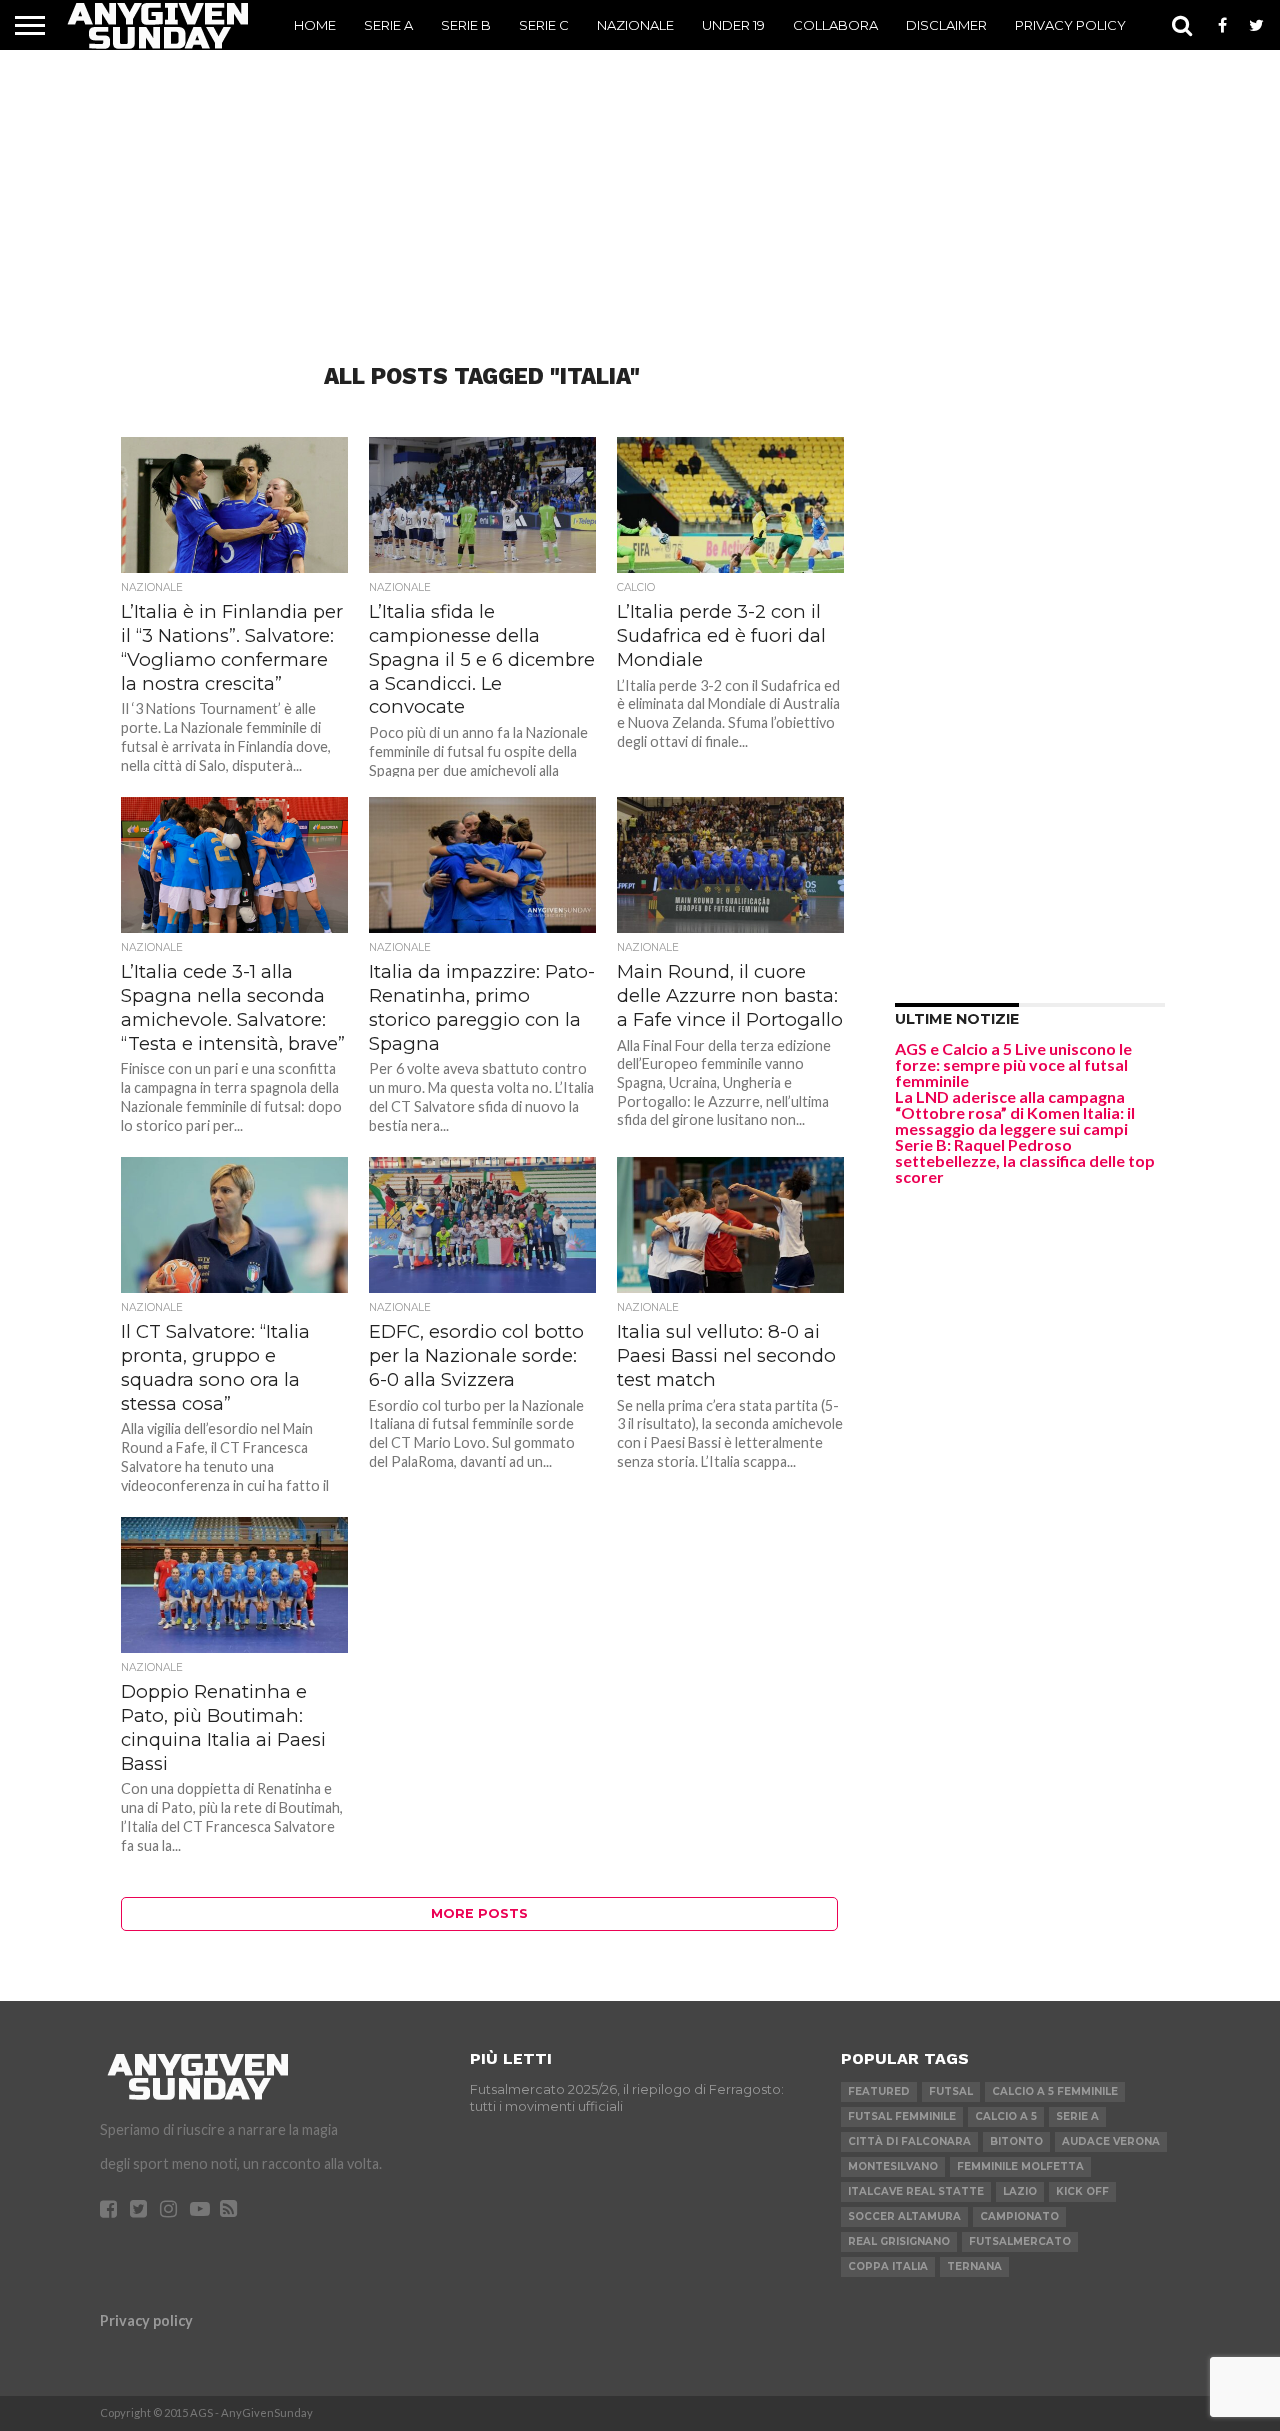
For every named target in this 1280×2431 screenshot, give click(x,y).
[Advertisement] (640, 175)
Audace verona (1111, 2141)
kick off (1082, 2191)
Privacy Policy (1070, 25)
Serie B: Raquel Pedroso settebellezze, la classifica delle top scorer (1025, 1160)
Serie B (466, 25)
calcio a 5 (1006, 2116)
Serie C (544, 25)
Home (315, 25)
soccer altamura (904, 2216)
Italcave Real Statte (916, 2191)
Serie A (388, 25)
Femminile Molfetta (1020, 2166)
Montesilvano (893, 2166)
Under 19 (733, 25)
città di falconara (909, 2141)
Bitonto (1016, 2141)
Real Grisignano (899, 2241)
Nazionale (635, 25)
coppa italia (888, 2266)
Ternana (974, 2266)
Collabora (835, 25)
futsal (951, 2091)
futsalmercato (1020, 2241)
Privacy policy (146, 2320)
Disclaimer (946, 25)
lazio (1020, 2191)
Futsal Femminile (902, 2116)
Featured (879, 2091)
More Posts (479, 1913)
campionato (1019, 2216)
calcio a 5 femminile (1055, 2091)
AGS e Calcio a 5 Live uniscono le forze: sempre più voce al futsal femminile (1013, 1064)
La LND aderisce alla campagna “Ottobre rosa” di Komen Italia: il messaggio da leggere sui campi (1015, 1112)
